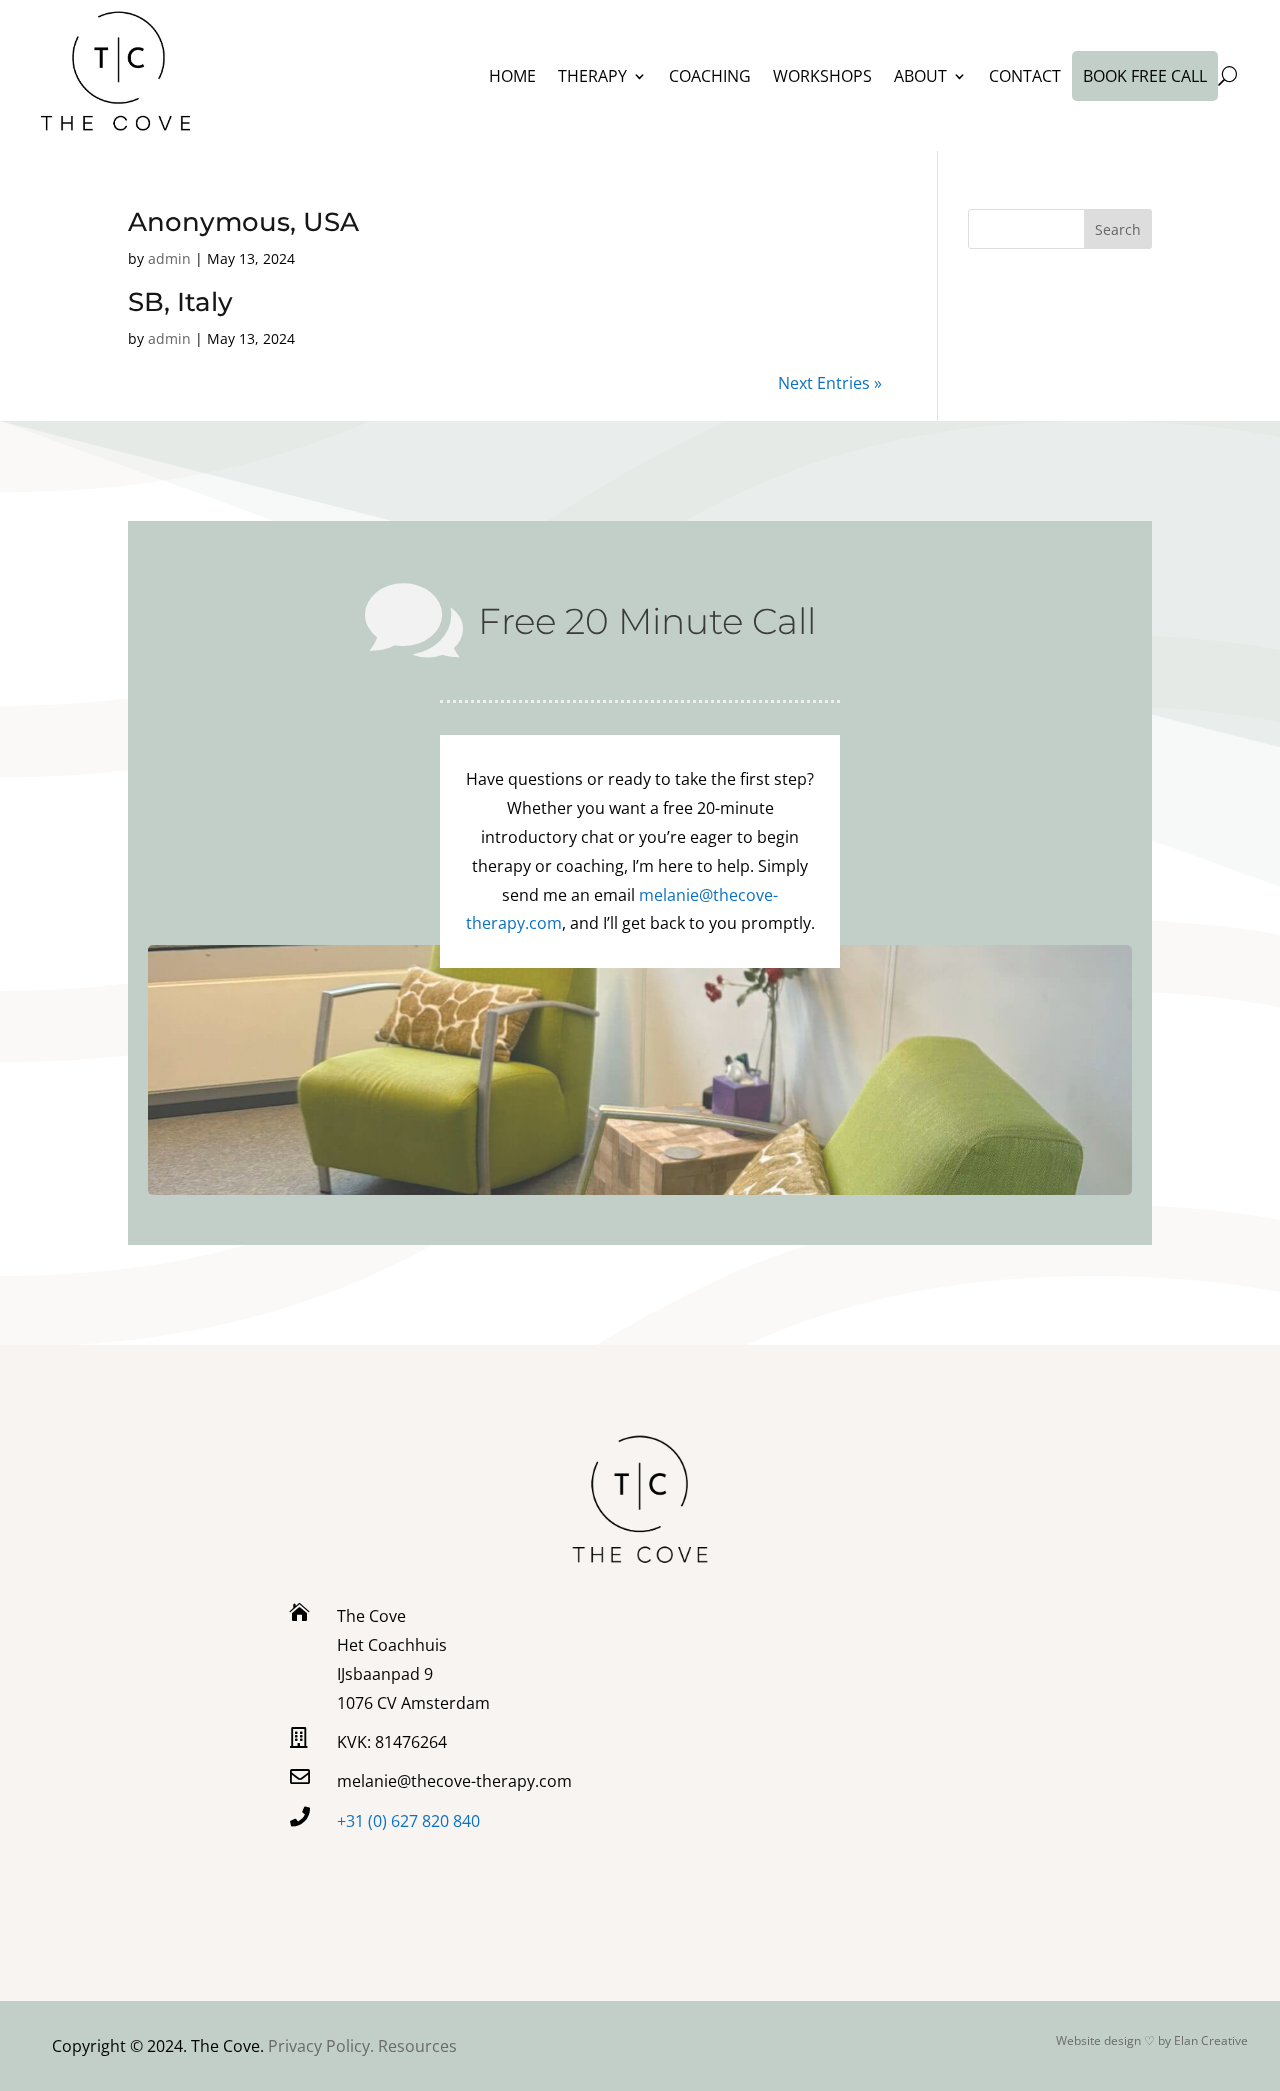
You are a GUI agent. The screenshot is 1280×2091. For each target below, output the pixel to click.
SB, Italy (180, 302)
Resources (417, 2046)
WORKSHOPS (822, 76)
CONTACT (1025, 76)
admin (169, 258)
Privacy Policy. (323, 2046)
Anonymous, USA (243, 222)
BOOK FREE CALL (1145, 76)
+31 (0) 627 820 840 (408, 1821)
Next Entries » (830, 383)
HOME (512, 76)
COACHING (710, 76)
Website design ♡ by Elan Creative (1152, 2040)
